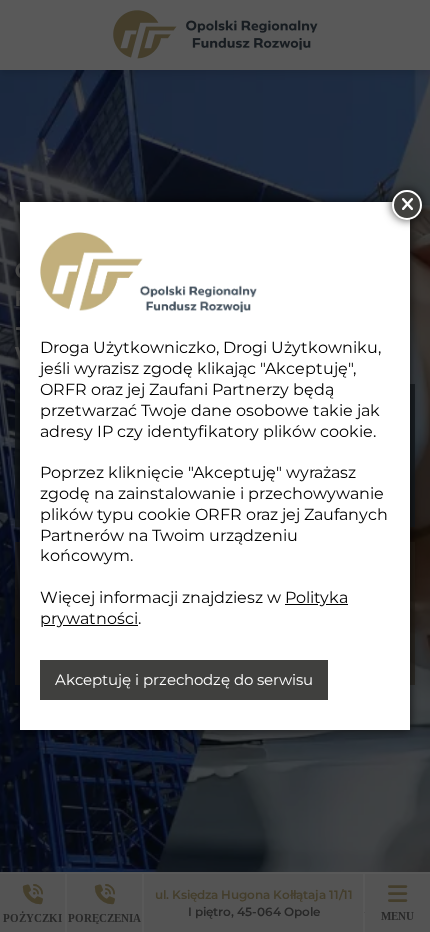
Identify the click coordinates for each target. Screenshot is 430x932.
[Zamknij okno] (407, 205)
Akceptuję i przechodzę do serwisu (184, 679)
